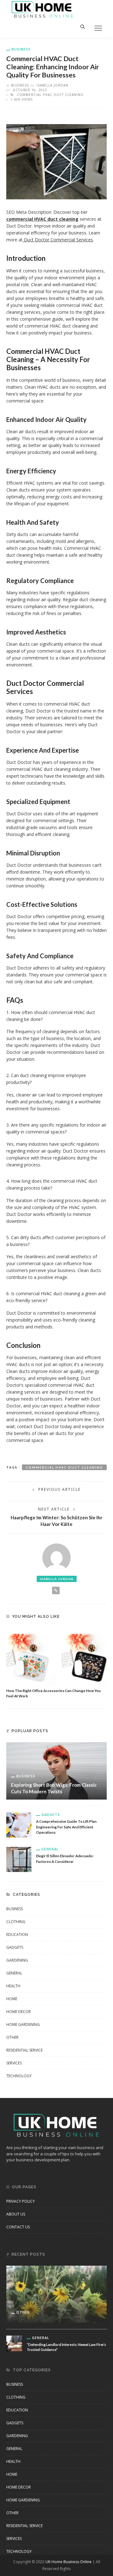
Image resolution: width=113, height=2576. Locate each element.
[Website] (56, 1590)
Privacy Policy (21, 2201)
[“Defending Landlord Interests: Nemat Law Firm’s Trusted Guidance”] (14, 2343)
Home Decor (19, 2012)
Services (14, 2063)
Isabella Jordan (52, 85)
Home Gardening (23, 2024)
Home (12, 1999)
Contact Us (18, 2227)
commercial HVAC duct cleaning (50, 95)
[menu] (98, 28)
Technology (19, 2076)
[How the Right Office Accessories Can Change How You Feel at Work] (56, 1656)
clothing (16, 1922)
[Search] (83, 26)
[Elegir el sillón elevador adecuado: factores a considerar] (19, 1859)
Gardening (17, 1960)
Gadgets (51, 1814)
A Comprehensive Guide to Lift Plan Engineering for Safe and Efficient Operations (66, 1827)
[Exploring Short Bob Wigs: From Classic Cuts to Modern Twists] (56, 1770)
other (12, 2037)
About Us (16, 2214)
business (21, 49)
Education (17, 1935)
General (50, 1849)
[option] (56, 1663)
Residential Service (24, 2050)
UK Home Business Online (69, 2562)
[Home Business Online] (43, 9)
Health (13, 1986)
